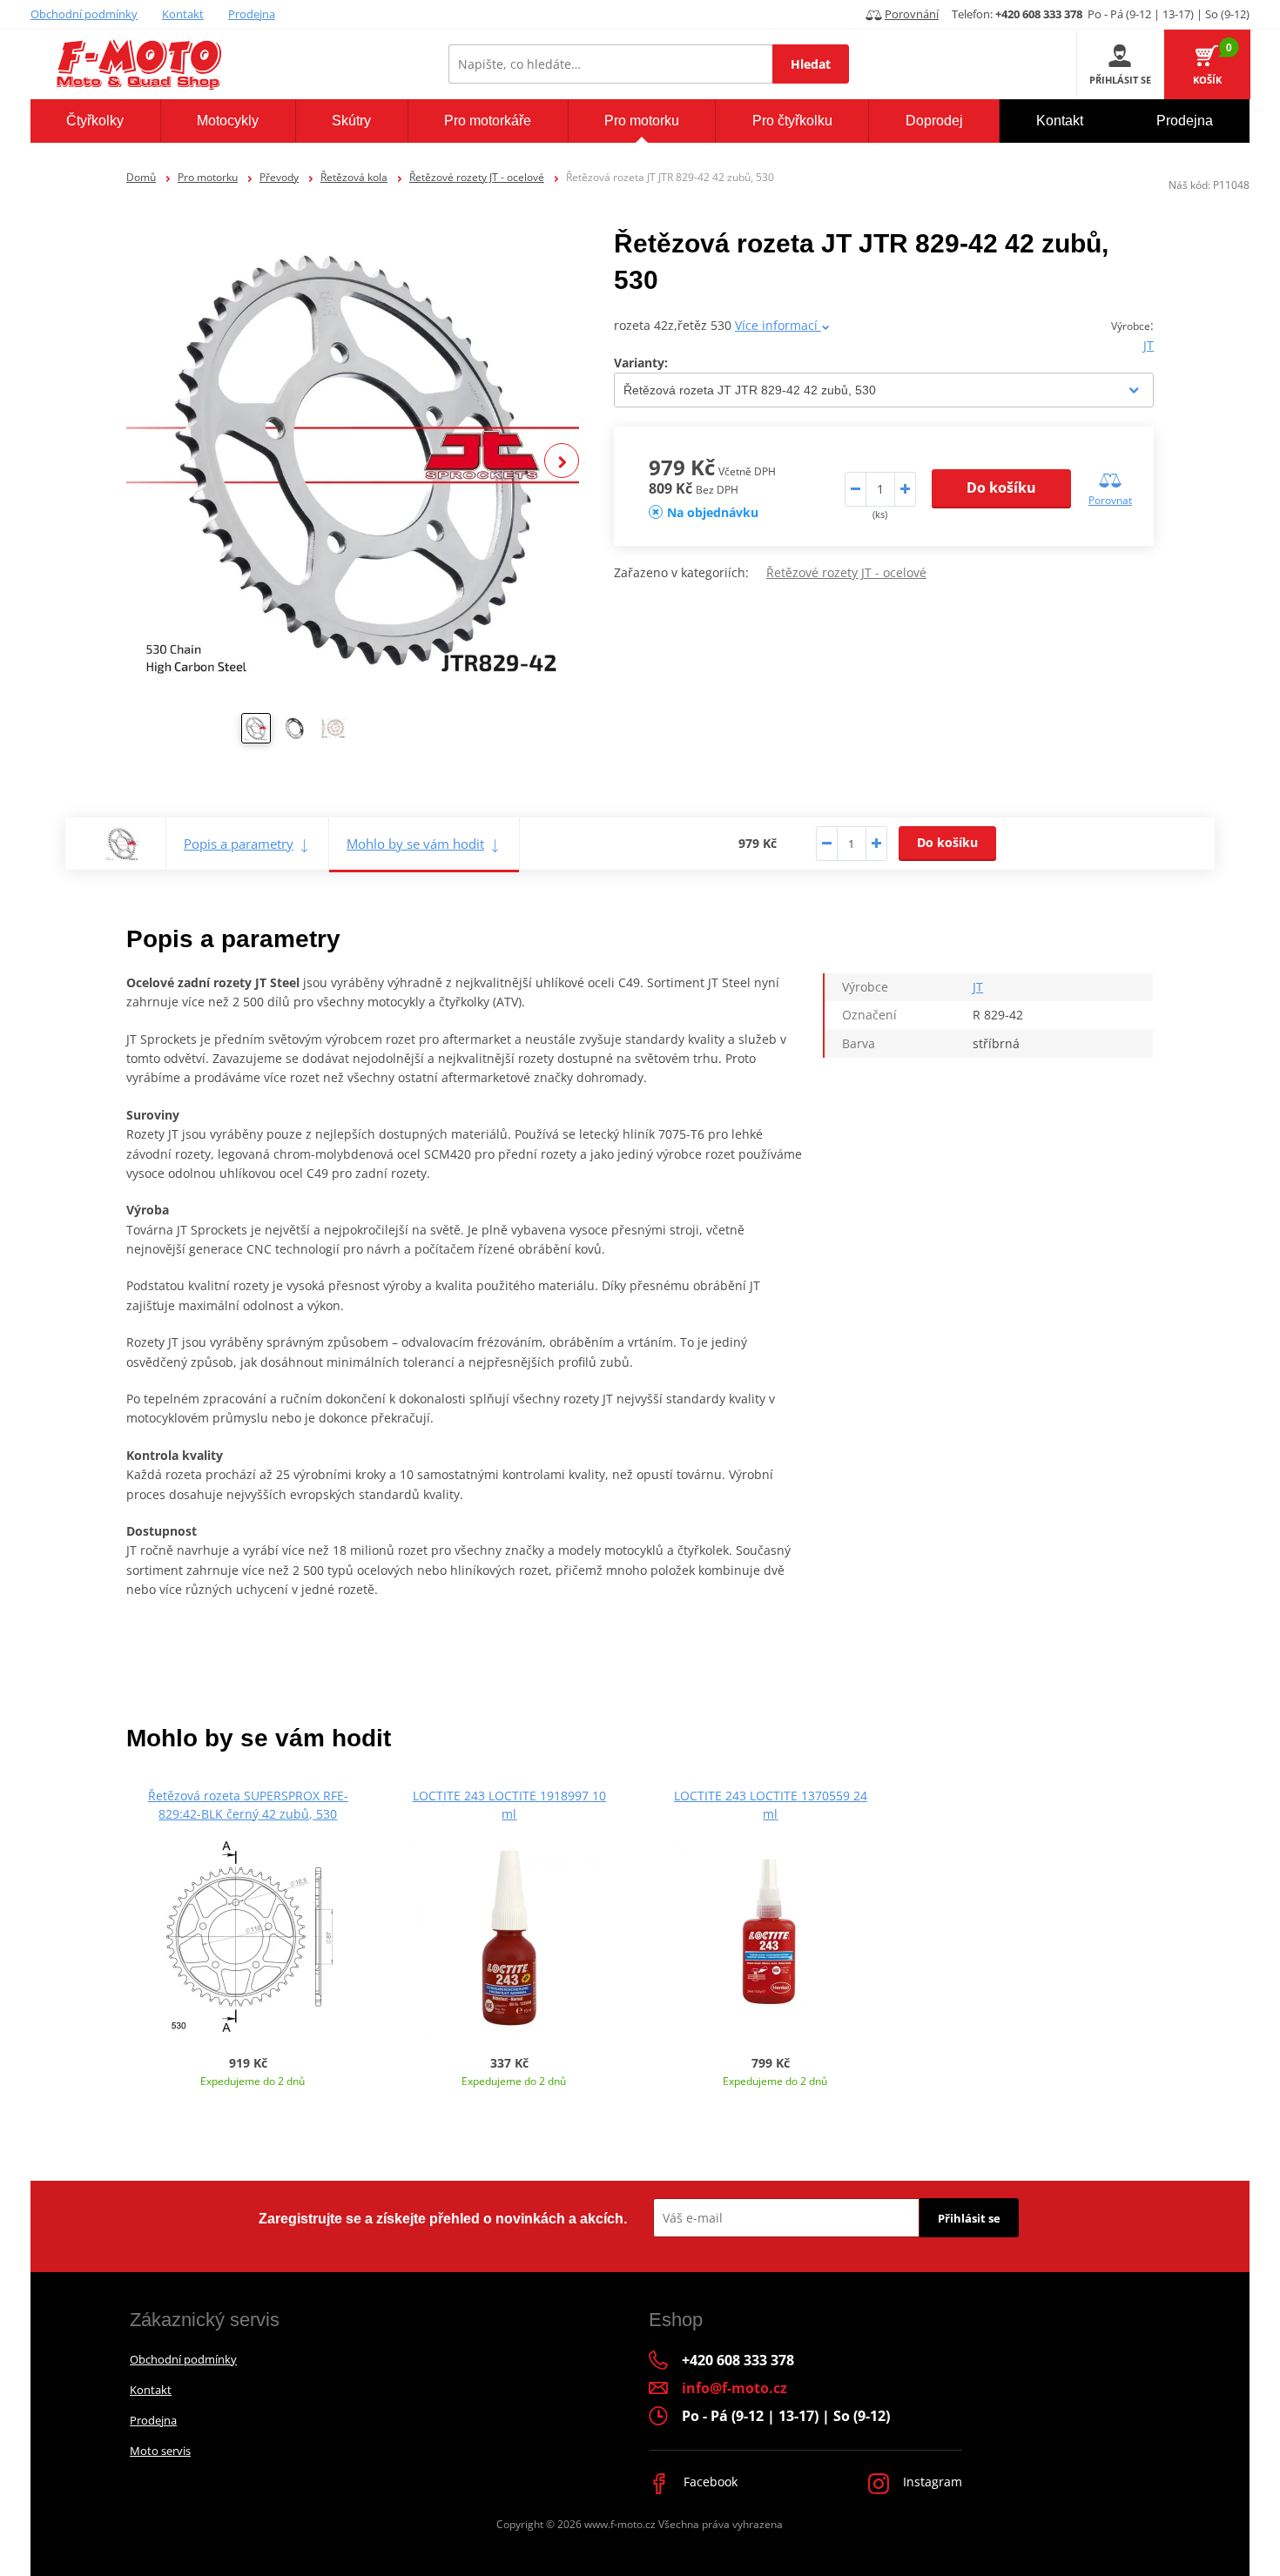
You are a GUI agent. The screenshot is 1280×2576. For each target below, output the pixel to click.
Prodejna (252, 14)
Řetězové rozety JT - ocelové (477, 177)
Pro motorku (208, 177)
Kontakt (183, 14)
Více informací (778, 325)
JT (1149, 345)
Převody (279, 177)
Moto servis (160, 2451)
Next (562, 461)
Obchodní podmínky (84, 14)
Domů (141, 177)
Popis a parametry (239, 844)
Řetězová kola (354, 177)
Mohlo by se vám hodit (415, 844)
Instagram (931, 2482)
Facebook (709, 2482)
